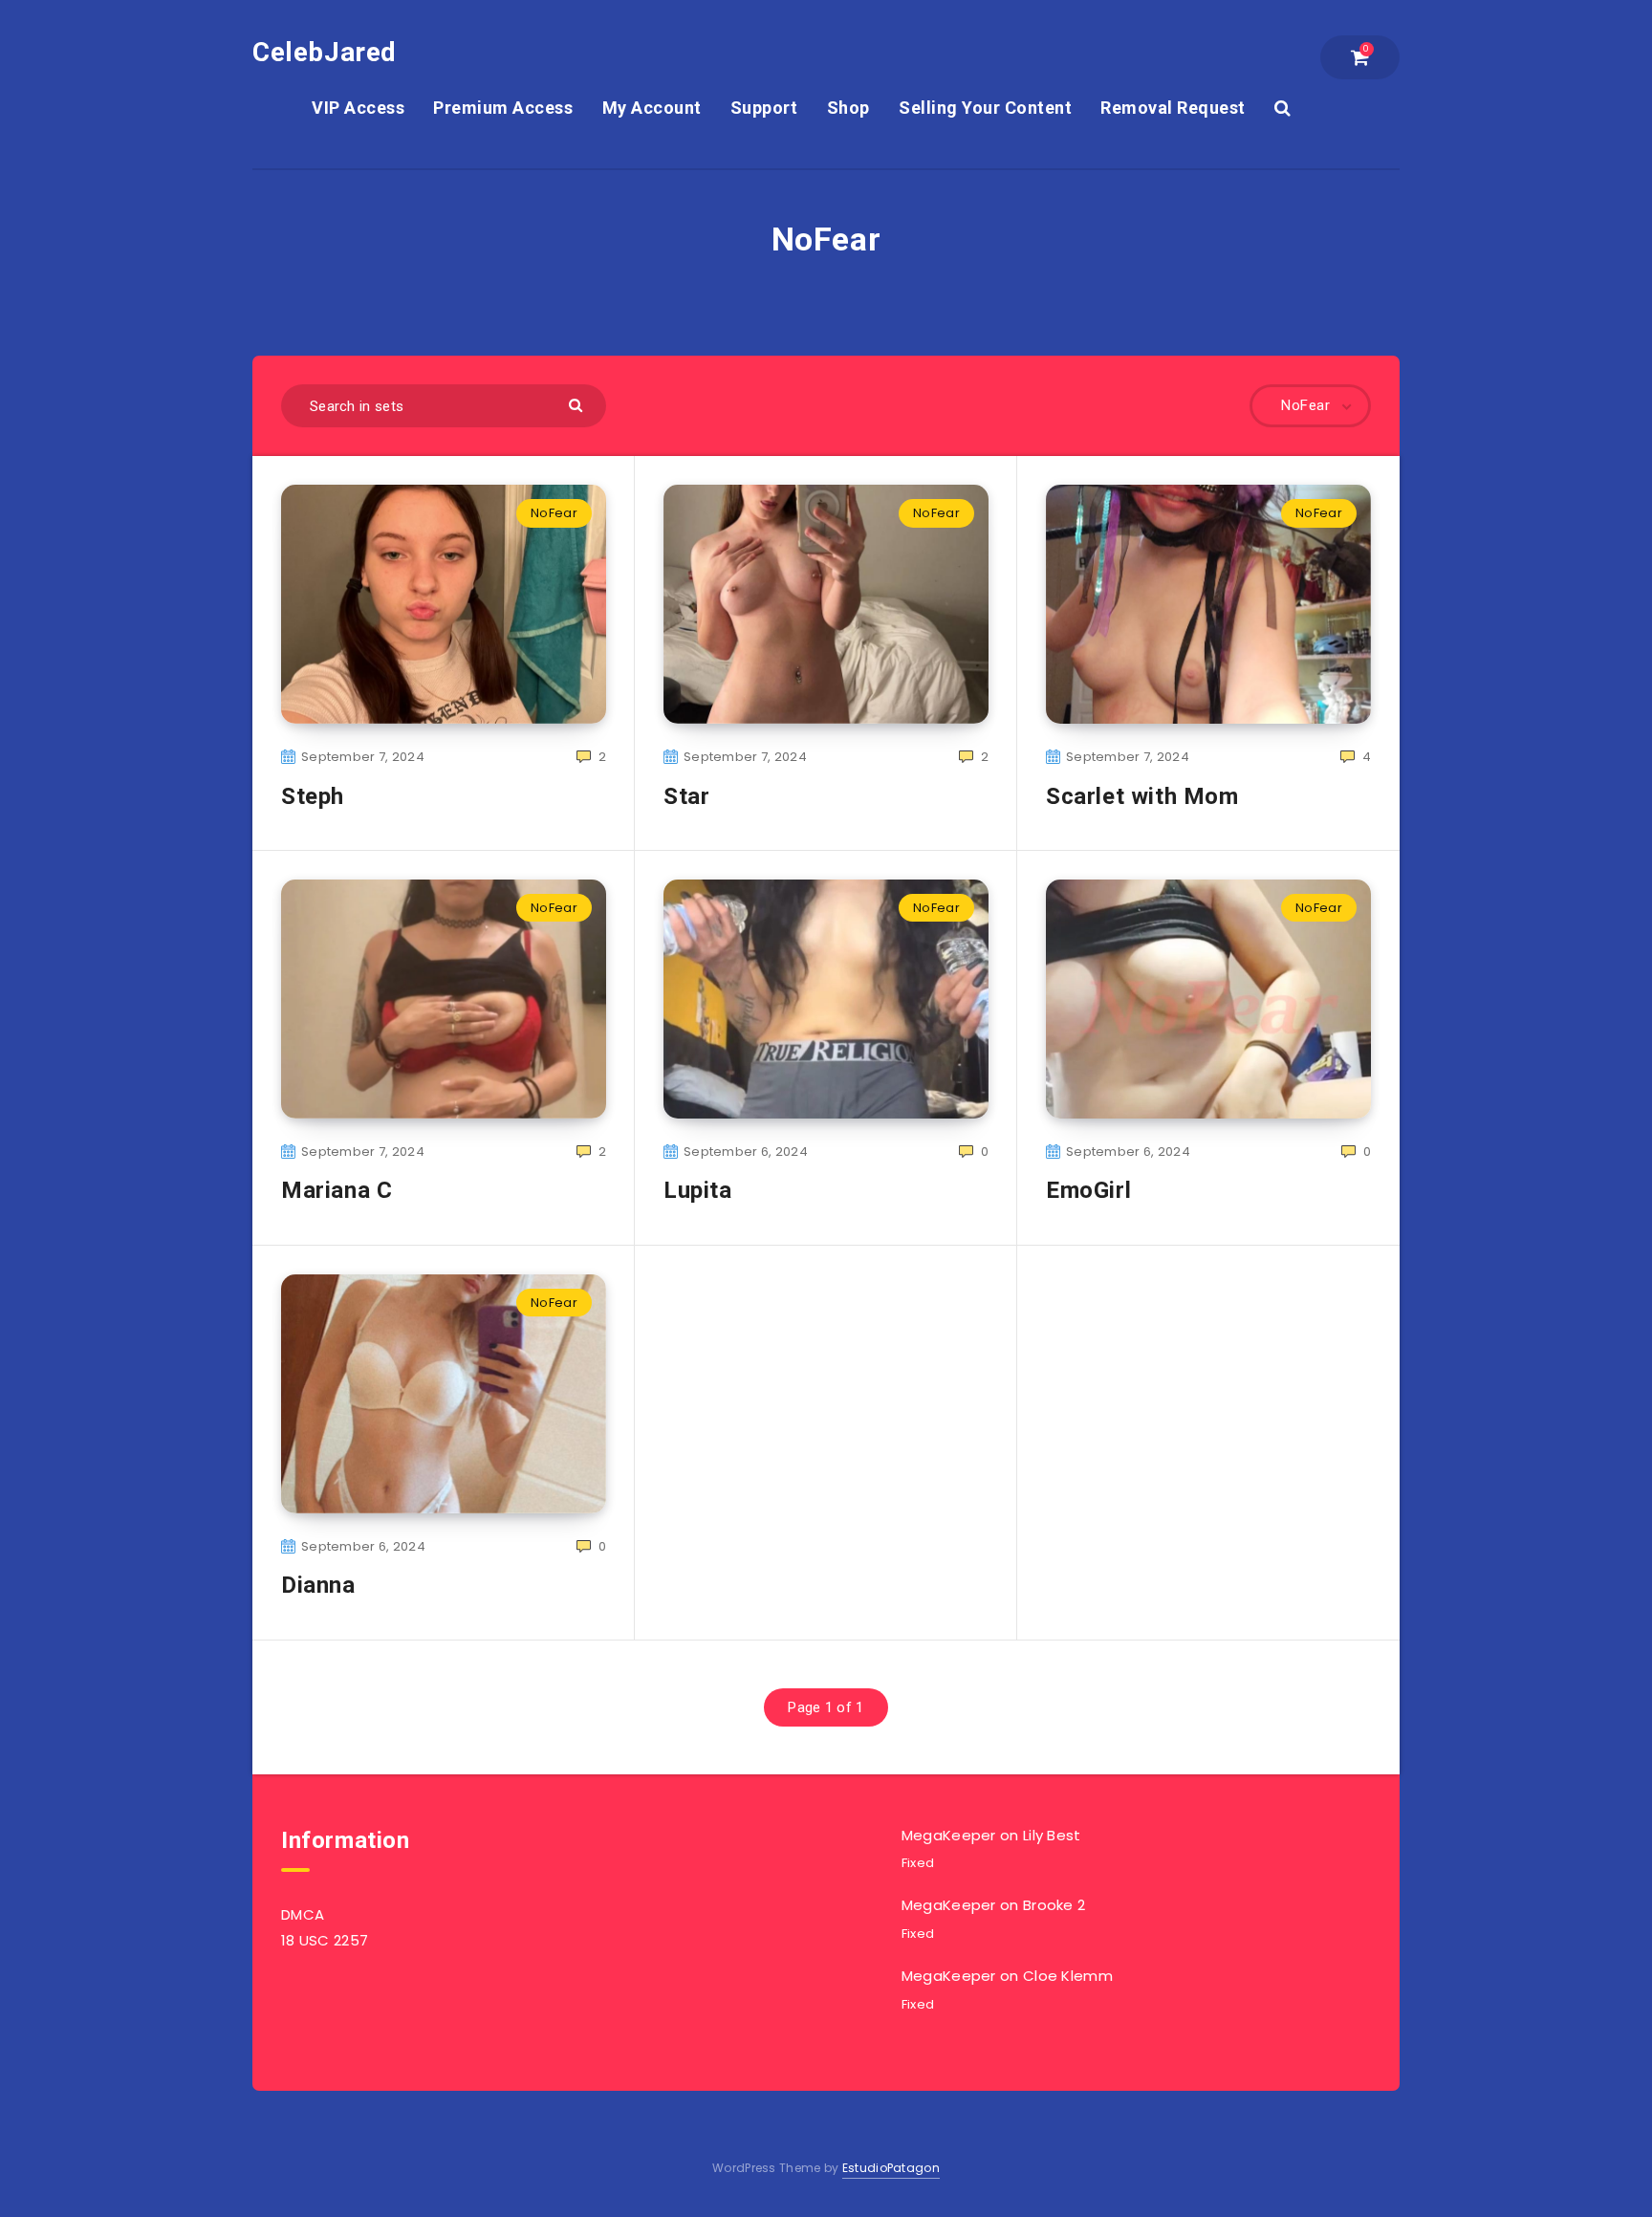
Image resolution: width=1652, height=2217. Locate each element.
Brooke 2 (1054, 1905)
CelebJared (325, 52)
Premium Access (503, 108)
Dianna (318, 1585)
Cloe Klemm (1068, 1976)
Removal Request (1173, 108)
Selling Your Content (985, 108)
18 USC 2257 (325, 1940)
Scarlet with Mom (1142, 796)
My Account (652, 108)
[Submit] (578, 404)
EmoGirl (1088, 1190)
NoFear (554, 513)
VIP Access (358, 108)
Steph (313, 796)
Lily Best (1052, 1835)
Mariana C (337, 1190)
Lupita (698, 1190)
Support (764, 108)
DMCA (303, 1914)
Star (686, 796)
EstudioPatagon (891, 2168)
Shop (848, 108)
